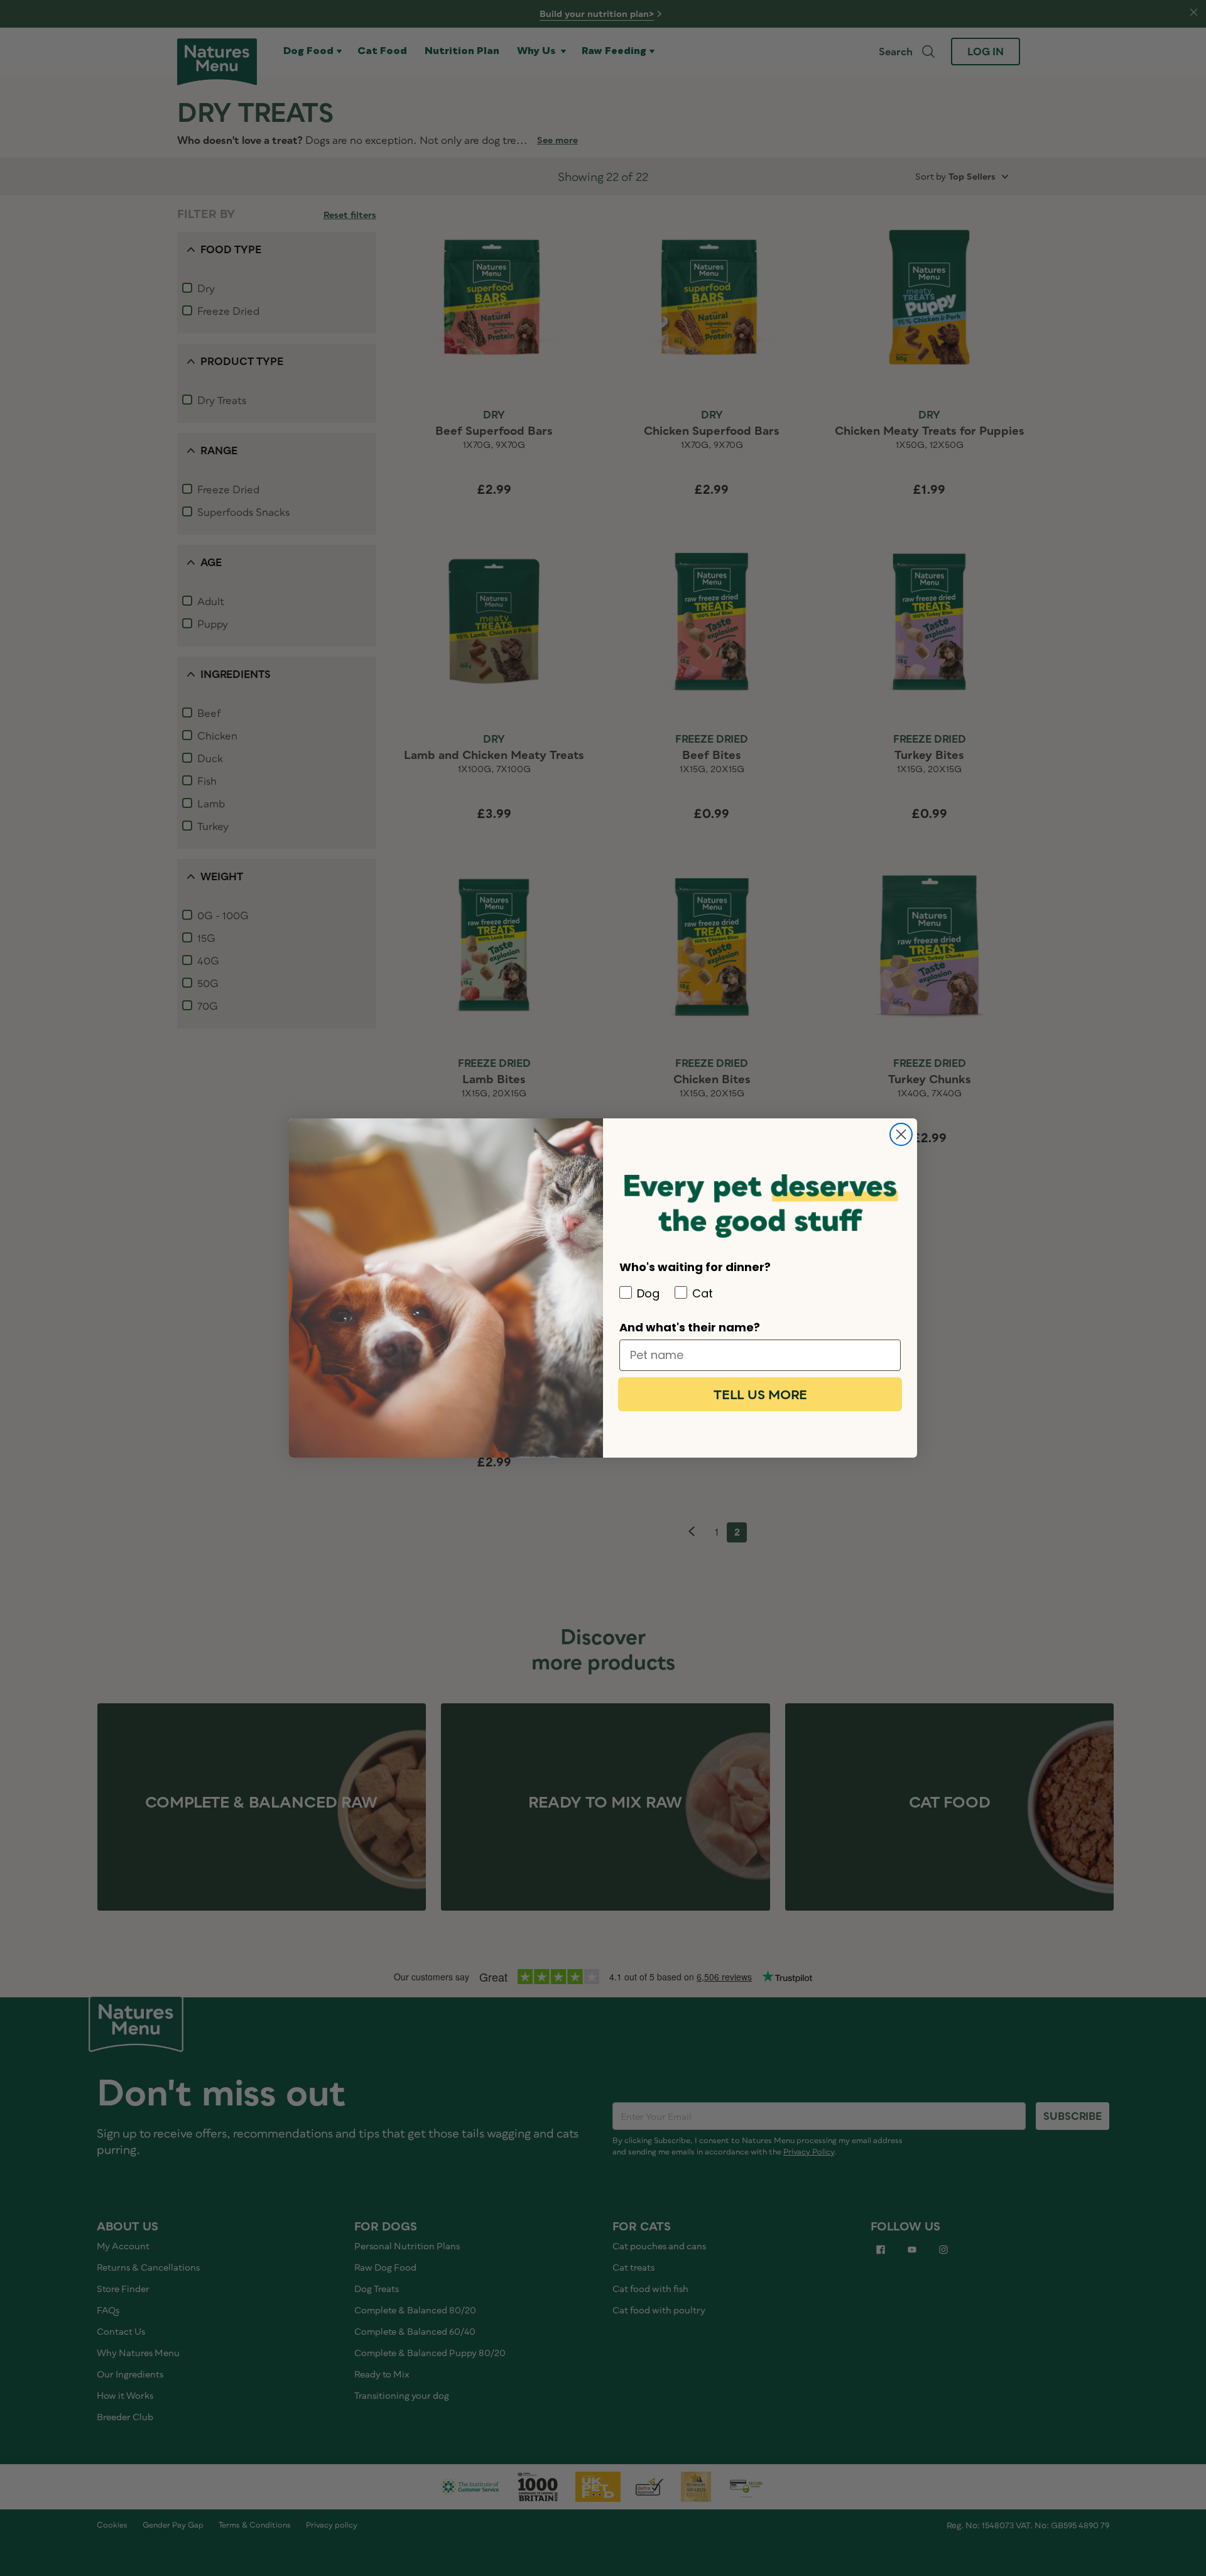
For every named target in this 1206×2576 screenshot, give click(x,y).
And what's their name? (690, 1327)
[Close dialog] (901, 1134)
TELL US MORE (760, 1394)
